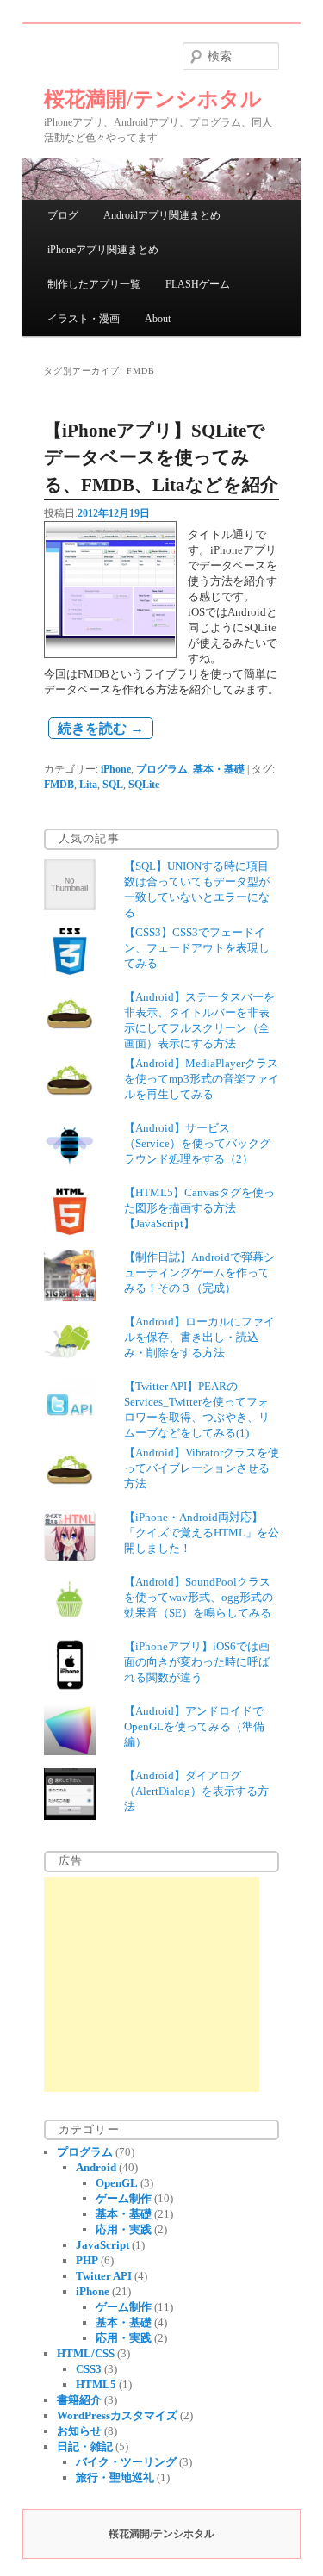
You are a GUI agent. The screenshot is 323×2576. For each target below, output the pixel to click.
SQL (113, 785)
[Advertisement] (152, 1984)
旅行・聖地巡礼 (115, 2477)
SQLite (144, 785)
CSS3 (89, 2369)
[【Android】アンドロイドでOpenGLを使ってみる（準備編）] (70, 1751)
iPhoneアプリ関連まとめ (103, 250)
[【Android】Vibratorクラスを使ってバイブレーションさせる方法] (70, 1493)
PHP (87, 2260)
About (158, 319)
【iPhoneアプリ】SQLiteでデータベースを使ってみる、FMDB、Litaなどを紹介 (161, 458)
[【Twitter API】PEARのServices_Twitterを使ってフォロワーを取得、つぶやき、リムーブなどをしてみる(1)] (70, 1427)
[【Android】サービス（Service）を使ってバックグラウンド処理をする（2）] (70, 1168)
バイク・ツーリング (126, 2462)
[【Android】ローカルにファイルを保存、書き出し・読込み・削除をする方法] (70, 1362)
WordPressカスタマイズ (117, 2415)
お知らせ (79, 2431)
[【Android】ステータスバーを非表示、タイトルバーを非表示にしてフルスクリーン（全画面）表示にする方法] (70, 1037)
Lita (88, 785)
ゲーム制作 (124, 2198)
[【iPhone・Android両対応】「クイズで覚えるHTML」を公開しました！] (70, 1558)
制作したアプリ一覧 (94, 284)
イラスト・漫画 (84, 319)
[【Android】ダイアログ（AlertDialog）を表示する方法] (70, 1816)
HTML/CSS (86, 2353)
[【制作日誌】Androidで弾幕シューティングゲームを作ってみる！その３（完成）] (70, 1297)
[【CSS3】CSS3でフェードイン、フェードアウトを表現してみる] (70, 973)
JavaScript (102, 2245)
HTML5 (96, 2384)
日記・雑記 (85, 2446)
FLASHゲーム (198, 284)
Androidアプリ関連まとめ (162, 215)
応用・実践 (124, 2229)
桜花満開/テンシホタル (153, 99)
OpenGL (117, 2183)
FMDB (59, 785)
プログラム (162, 769)
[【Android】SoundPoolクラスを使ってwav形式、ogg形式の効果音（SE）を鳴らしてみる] (70, 1622)
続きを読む (101, 728)
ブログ (63, 215)
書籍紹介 (79, 2400)
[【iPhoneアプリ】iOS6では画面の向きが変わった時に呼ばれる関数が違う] (70, 1687)
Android (96, 2167)
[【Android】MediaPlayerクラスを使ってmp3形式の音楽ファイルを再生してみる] (70, 1104)
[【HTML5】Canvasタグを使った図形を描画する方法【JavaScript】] (70, 1233)
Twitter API (104, 2276)
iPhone (116, 769)
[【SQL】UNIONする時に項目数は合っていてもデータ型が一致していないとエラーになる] (70, 906)
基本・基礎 (219, 769)
